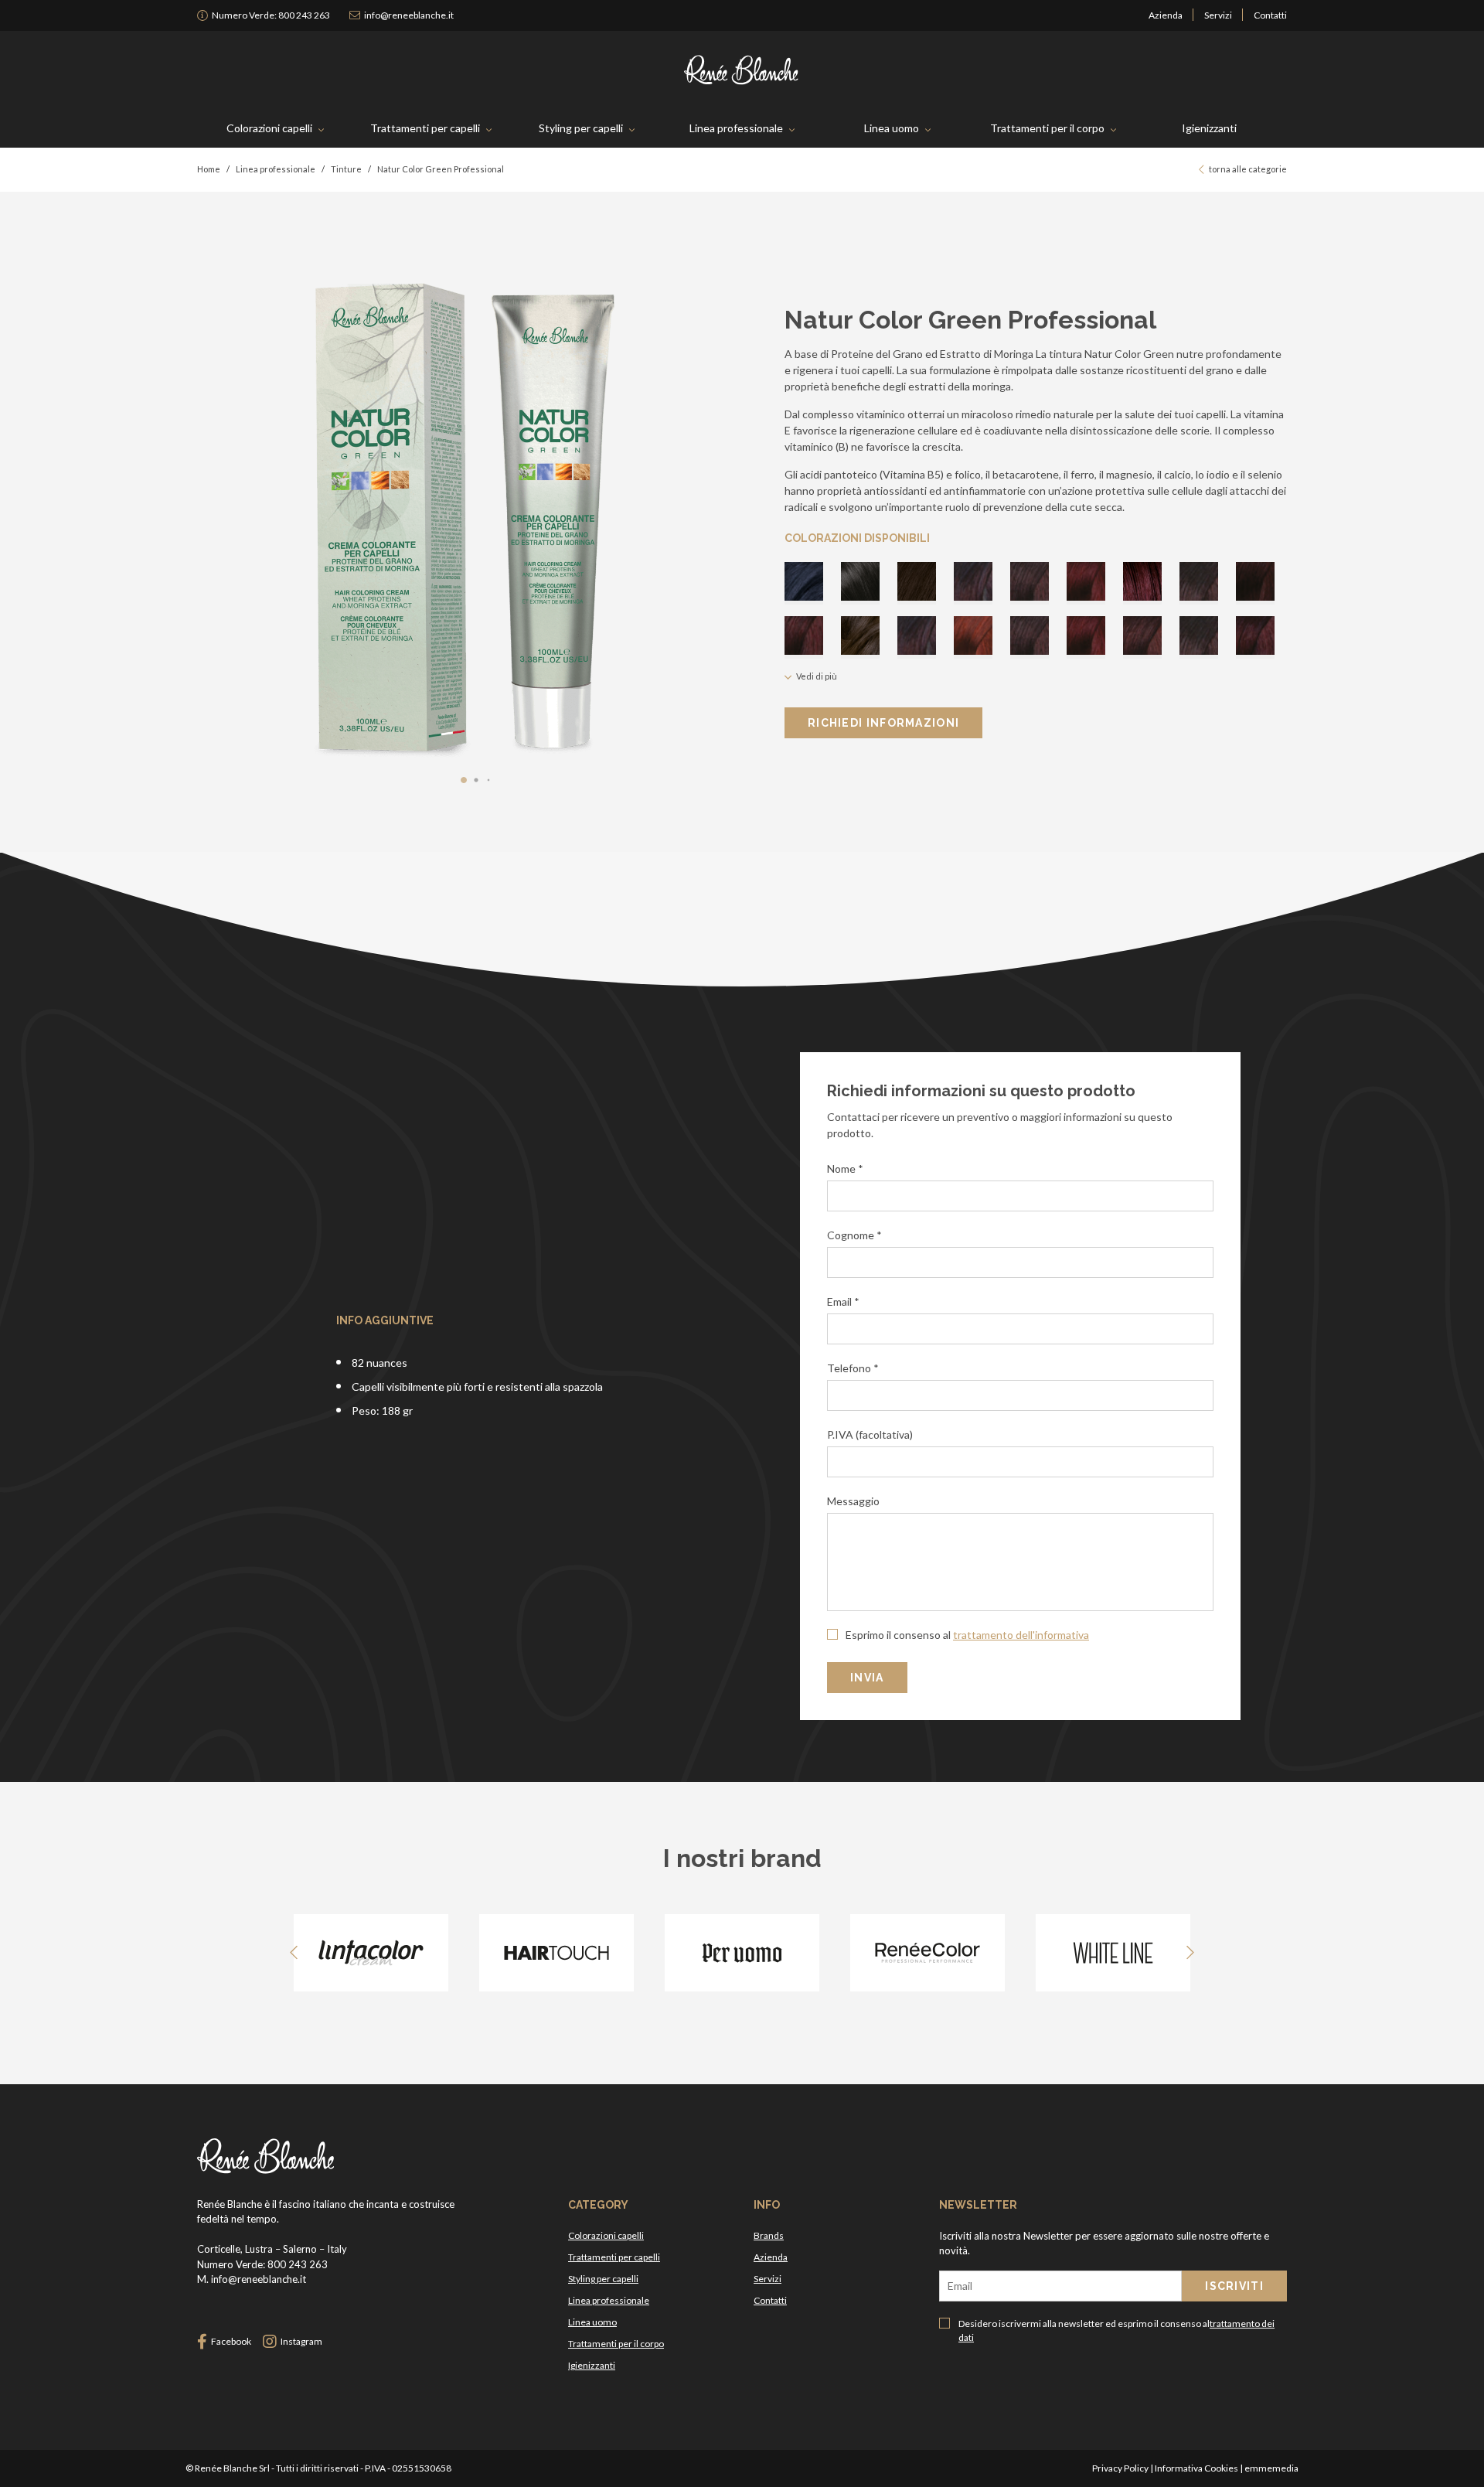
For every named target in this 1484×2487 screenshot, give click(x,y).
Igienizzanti (1209, 128)
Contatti (1270, 15)
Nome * (845, 1169)
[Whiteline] (1113, 1953)
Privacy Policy (1120, 2468)
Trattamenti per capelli (425, 128)
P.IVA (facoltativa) (870, 1434)
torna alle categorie (1248, 169)
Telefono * (853, 1368)
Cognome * (854, 1235)
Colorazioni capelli (269, 128)
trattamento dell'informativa (1021, 1635)
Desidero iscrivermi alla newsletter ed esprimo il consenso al (1116, 2330)
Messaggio (853, 1501)
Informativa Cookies (1196, 2468)
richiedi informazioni (883, 723)
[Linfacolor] (371, 1953)
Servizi (1218, 15)
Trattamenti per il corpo (1047, 128)
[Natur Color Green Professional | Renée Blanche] (742, 70)
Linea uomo (892, 128)
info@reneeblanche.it (409, 15)
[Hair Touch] (556, 1953)
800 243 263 (271, 15)
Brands (769, 2235)
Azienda (1166, 15)
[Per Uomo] (742, 1953)
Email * (843, 1301)
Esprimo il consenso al (966, 1635)
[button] (464, 780)
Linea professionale (736, 128)
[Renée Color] (927, 1953)
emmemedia (1271, 2468)
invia (867, 1678)
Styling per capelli (581, 128)
